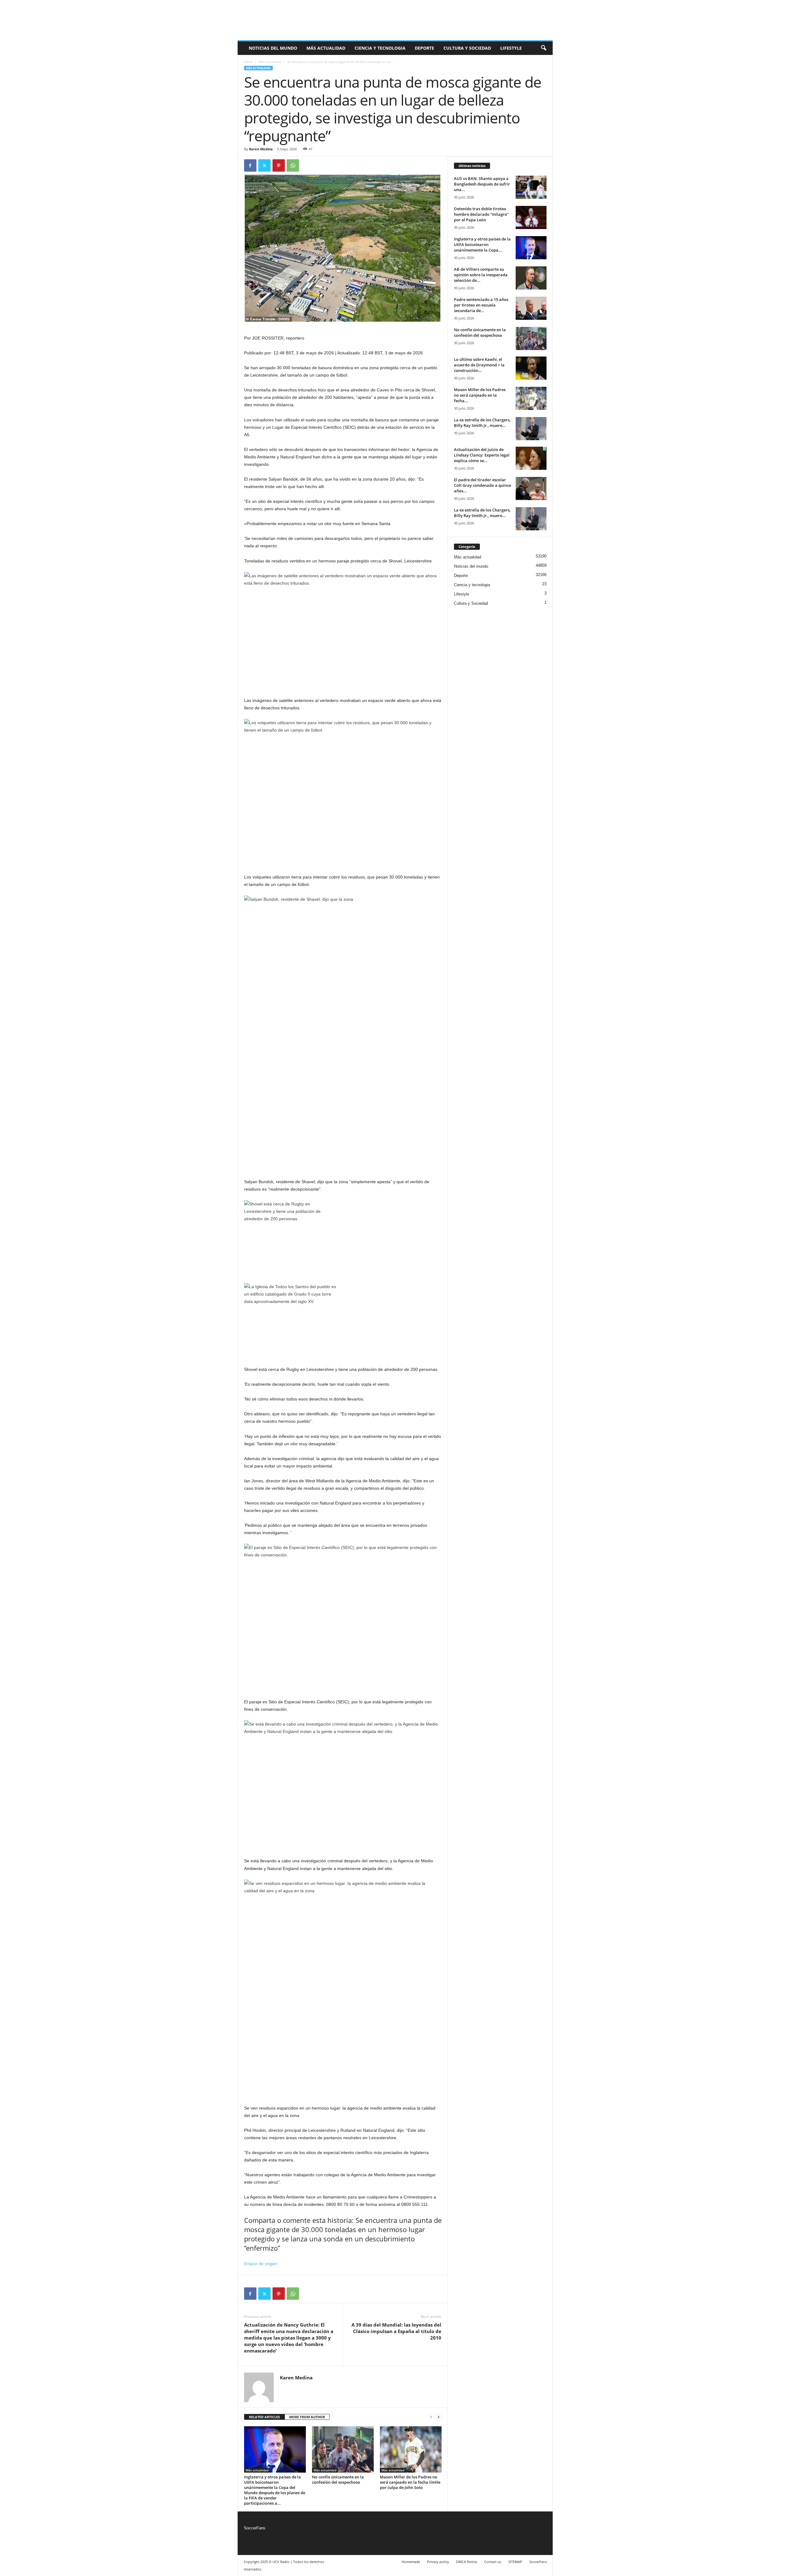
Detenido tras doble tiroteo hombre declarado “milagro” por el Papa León (481, 214)
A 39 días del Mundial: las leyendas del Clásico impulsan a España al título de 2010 (396, 2331)
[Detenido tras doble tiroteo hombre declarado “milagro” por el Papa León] (531, 217)
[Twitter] (264, 165)
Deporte (424, 48)
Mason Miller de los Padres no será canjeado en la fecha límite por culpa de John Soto (410, 2482)
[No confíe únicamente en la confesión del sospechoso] (343, 2449)
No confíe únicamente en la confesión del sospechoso (338, 2480)
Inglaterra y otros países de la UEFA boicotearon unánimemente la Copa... (482, 244)
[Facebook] (250, 165)
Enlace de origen (261, 2264)
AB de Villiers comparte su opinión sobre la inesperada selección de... (481, 275)
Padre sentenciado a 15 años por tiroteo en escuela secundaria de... (481, 305)
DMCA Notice (467, 2562)
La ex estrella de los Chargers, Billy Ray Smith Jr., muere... (482, 423)
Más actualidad (326, 48)
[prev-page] (431, 2417)
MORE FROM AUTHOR (307, 2417)
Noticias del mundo (273, 48)
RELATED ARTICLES (264, 2417)
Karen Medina (261, 149)
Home (248, 62)
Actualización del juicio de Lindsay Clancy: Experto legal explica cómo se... (482, 455)
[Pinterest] (279, 165)
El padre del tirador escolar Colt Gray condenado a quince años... (482, 485)
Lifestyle (511, 48)
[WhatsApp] (293, 165)
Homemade (411, 2562)
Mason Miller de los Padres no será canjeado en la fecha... (480, 395)
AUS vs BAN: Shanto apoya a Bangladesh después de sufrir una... (482, 184)
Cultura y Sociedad (467, 48)
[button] (543, 48)
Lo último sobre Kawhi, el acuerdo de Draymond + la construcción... (479, 365)
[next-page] (439, 2417)
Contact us (493, 2562)
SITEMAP (515, 2562)
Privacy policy (438, 2562)
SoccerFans (255, 2528)
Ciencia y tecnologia (380, 48)
